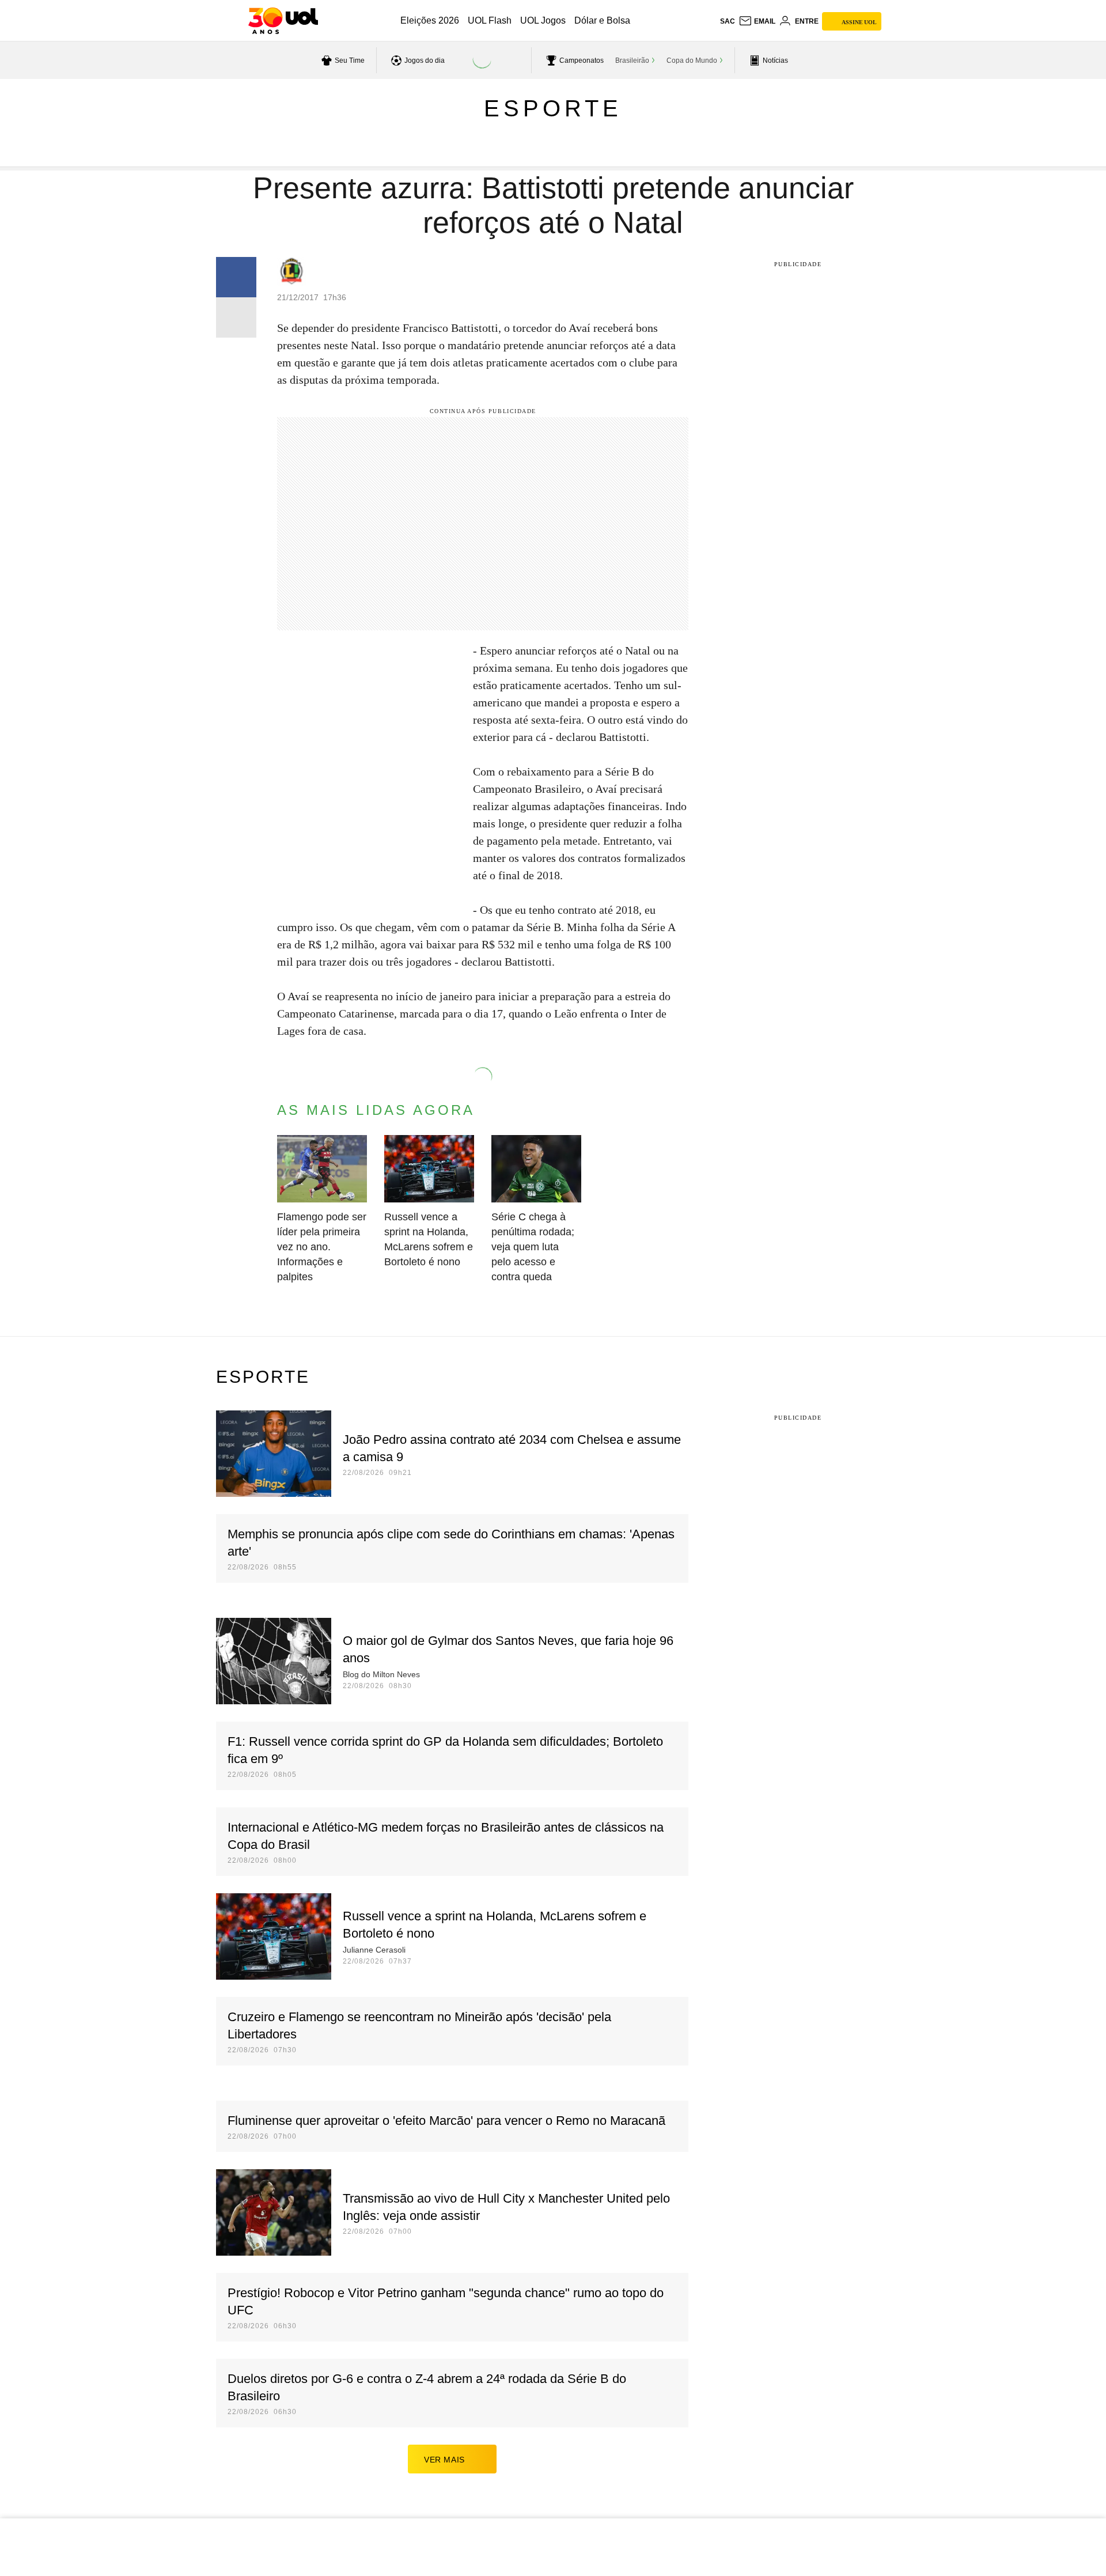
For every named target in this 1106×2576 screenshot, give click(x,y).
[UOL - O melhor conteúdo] (283, 21)
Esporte (553, 108)
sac (728, 21)
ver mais (444, 2460)
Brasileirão (632, 60)
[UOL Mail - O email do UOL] (757, 21)
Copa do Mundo (692, 60)
